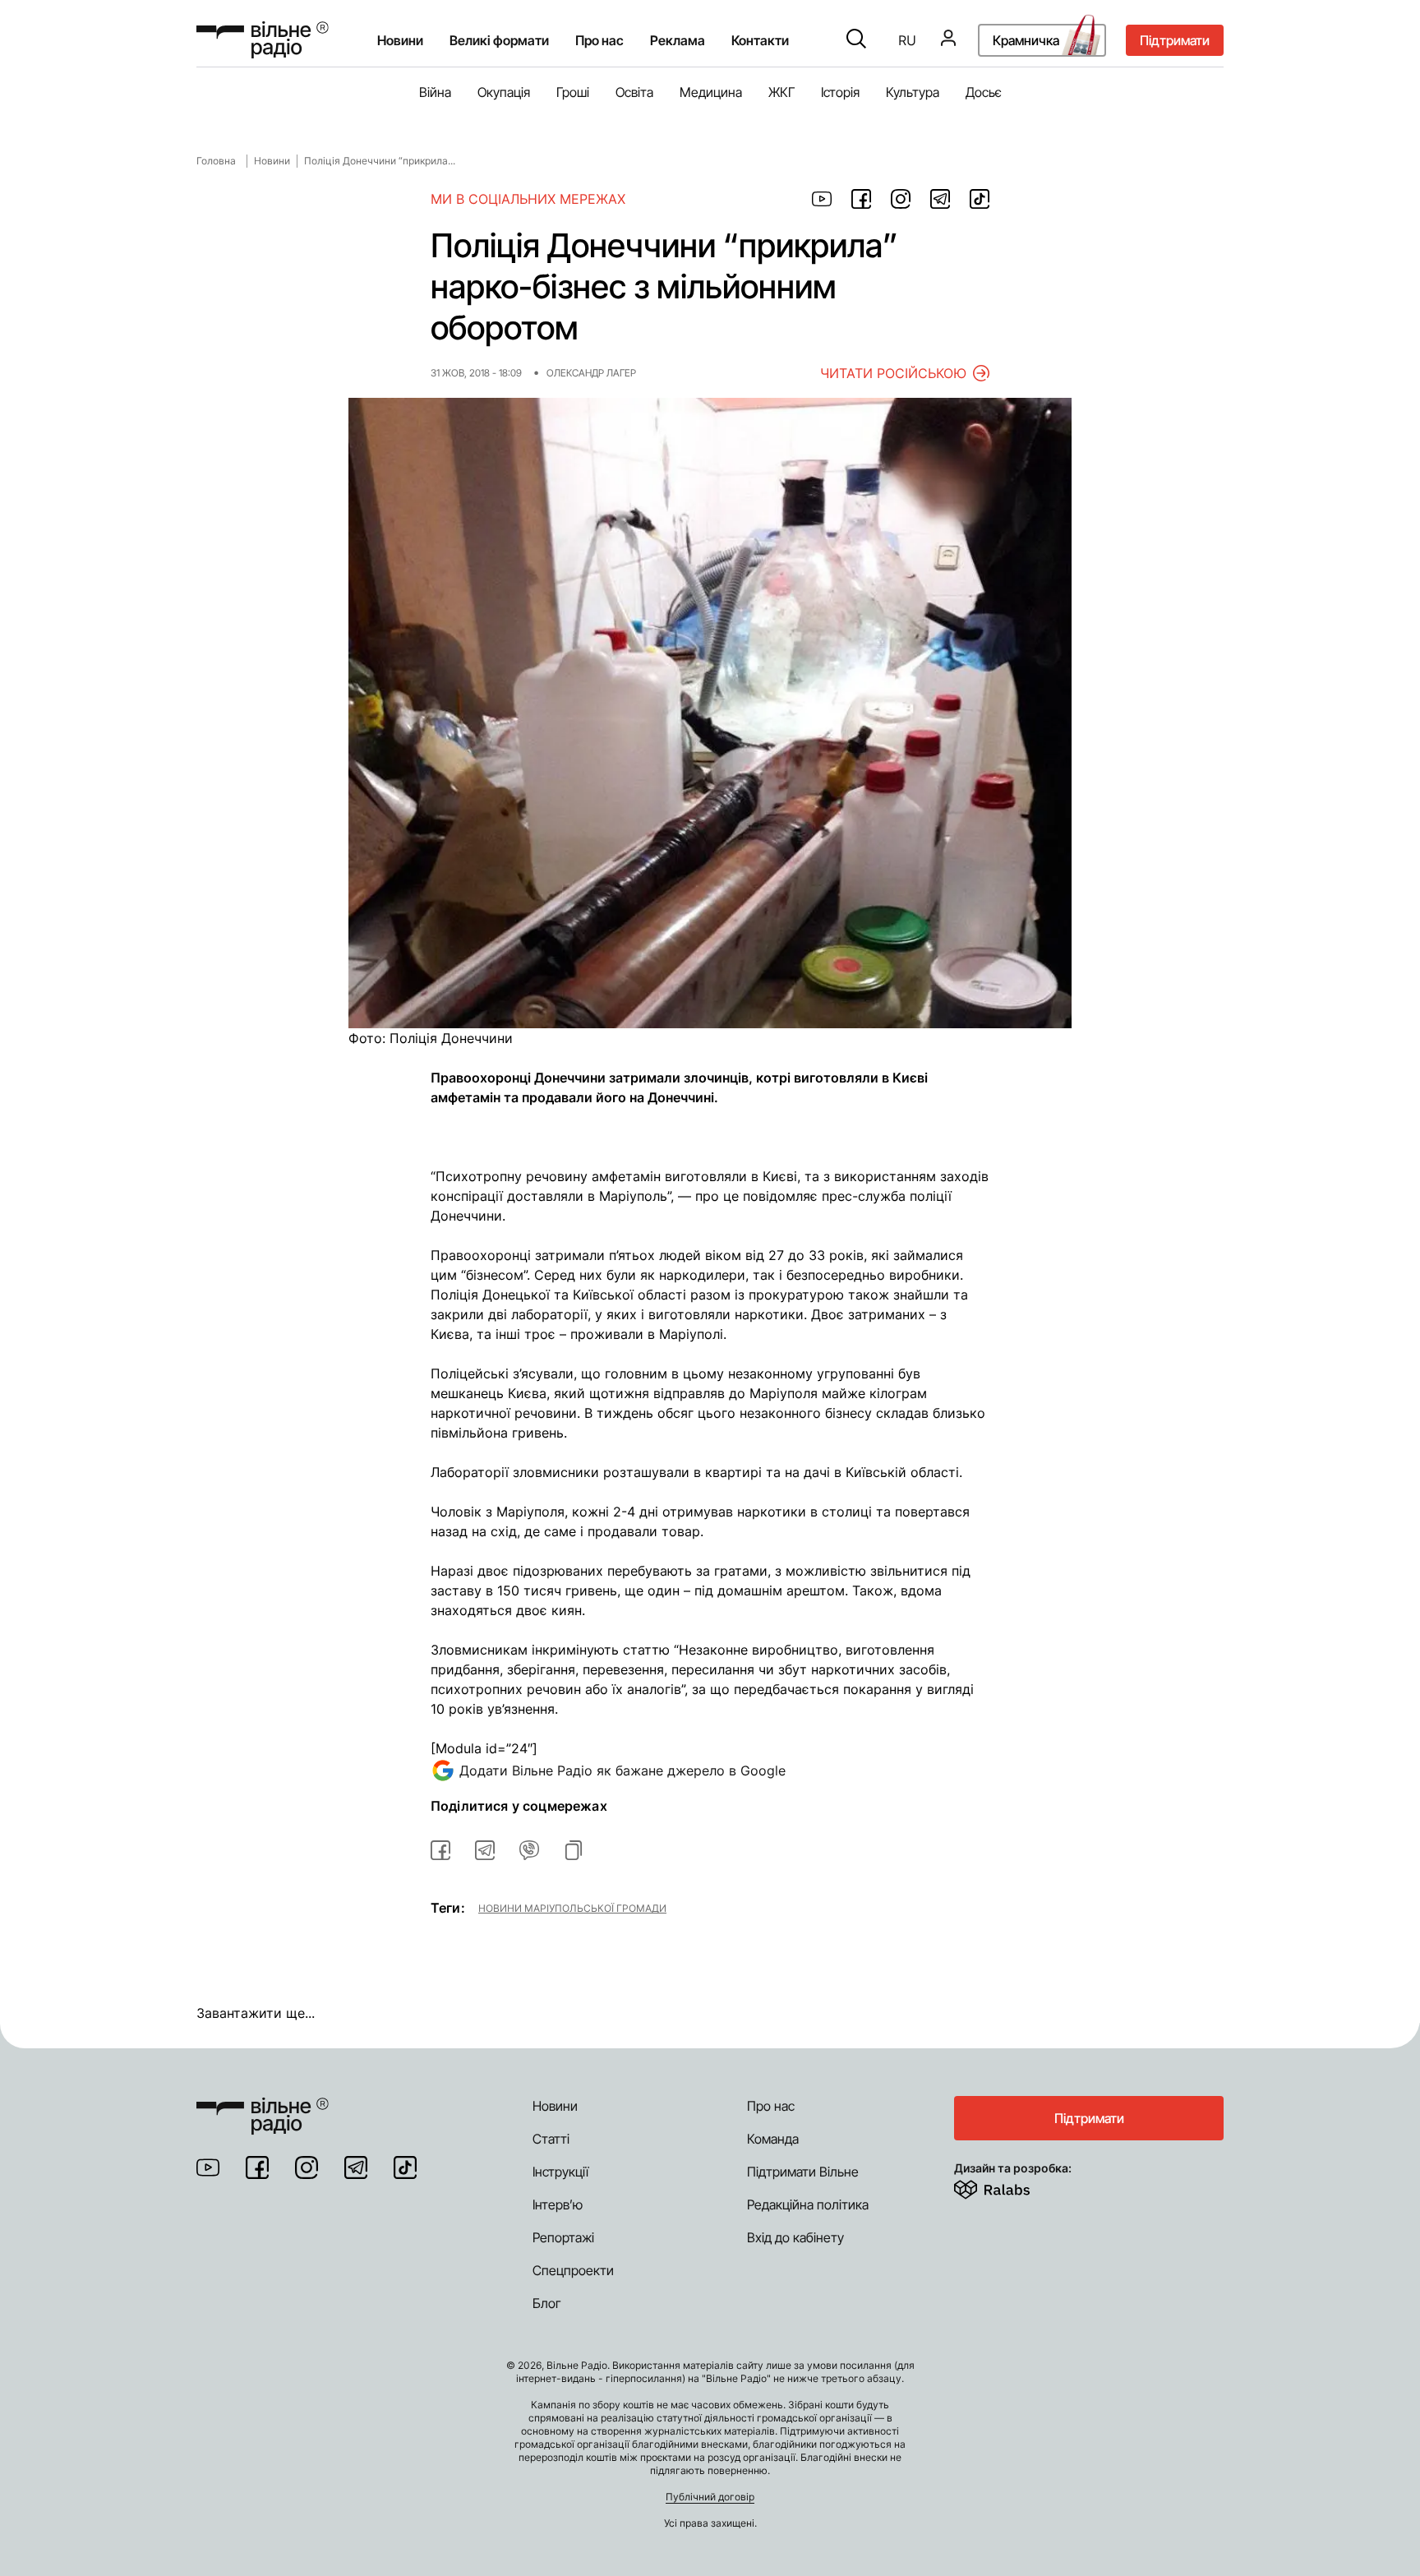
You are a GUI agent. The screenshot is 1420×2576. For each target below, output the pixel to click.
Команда (773, 2139)
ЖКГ (781, 92)
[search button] (856, 40)
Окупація (504, 92)
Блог (547, 2303)
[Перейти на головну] (263, 40)
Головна (216, 161)
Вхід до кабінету (795, 2237)
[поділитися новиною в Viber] (529, 1850)
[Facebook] (257, 2167)
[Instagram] (307, 2167)
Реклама (678, 40)
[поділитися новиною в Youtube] (822, 199)
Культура (913, 92)
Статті (551, 2139)
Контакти (760, 40)
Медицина (711, 92)
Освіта (634, 92)
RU (907, 40)
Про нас (771, 2106)
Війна (435, 92)
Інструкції (560, 2172)
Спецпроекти (573, 2270)
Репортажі (563, 2237)
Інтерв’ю (558, 2204)
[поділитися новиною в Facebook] (861, 199)
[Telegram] (356, 2167)
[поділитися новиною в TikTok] (980, 199)
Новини (400, 40)
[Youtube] (208, 2167)
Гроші (573, 92)
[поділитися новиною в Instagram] (901, 199)
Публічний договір (710, 2497)
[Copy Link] (574, 1850)
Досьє (984, 92)
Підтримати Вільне (803, 2172)
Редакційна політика (808, 2204)
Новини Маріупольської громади (572, 1908)
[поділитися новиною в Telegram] (940, 199)
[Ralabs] (1012, 2186)
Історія (840, 92)
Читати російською (893, 373)
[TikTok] (405, 2167)
